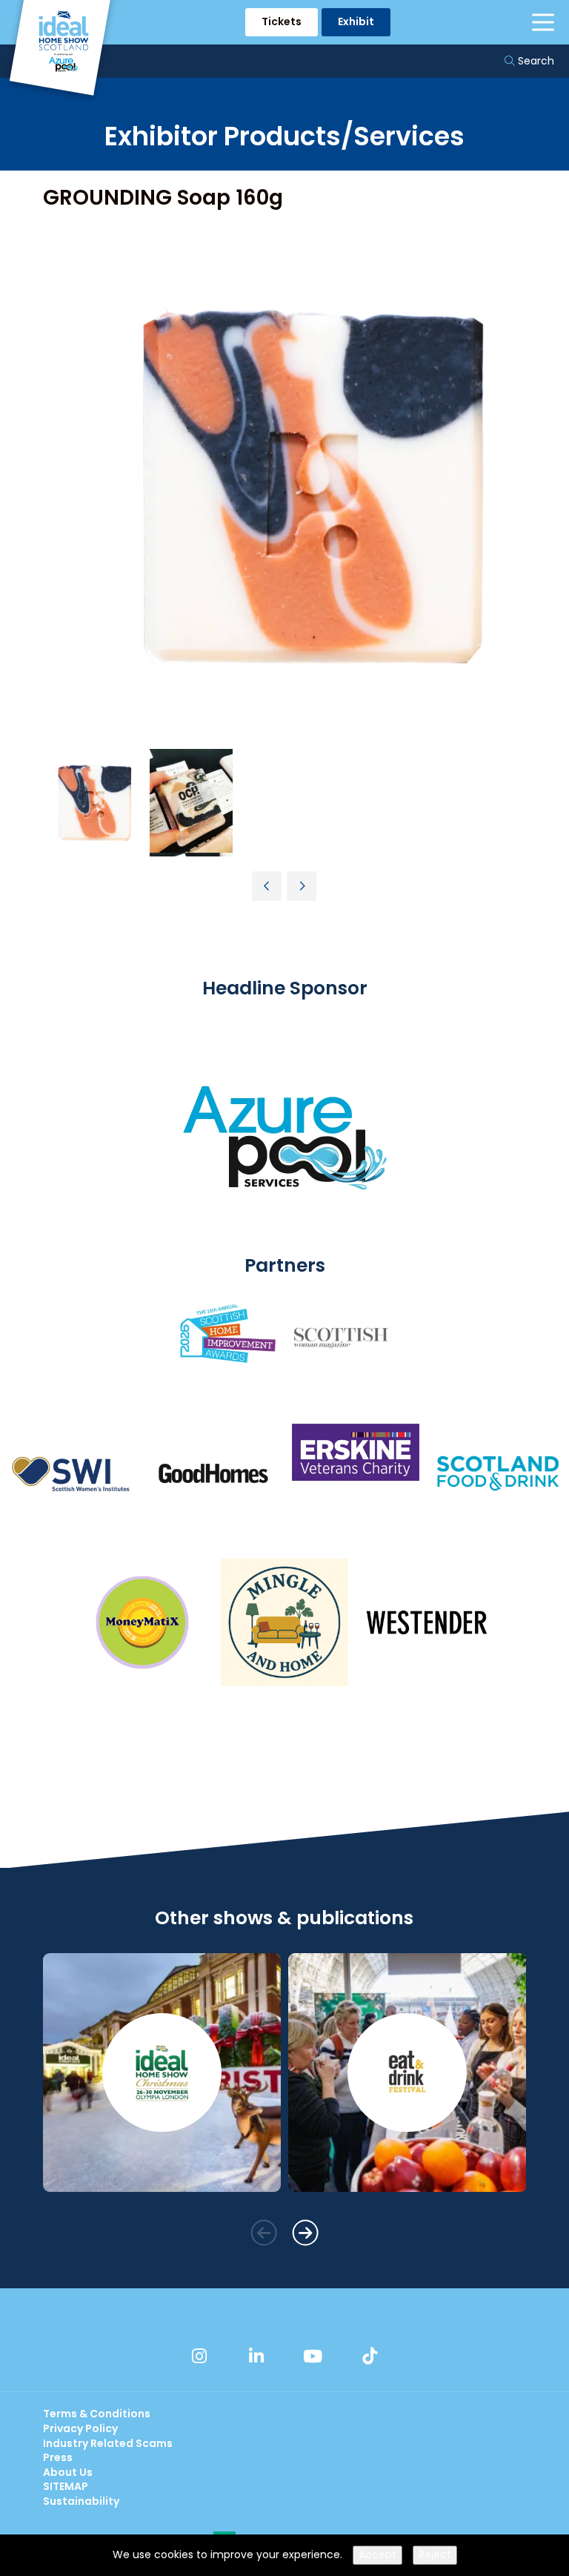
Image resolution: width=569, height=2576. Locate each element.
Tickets (282, 22)
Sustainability (81, 2501)
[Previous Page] (267, 886)
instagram (199, 2356)
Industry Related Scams (108, 2443)
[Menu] (543, 22)
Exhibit (356, 22)
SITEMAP (66, 2486)
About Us (68, 2472)
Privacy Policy (80, 2428)
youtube (313, 2356)
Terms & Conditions (97, 2414)
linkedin (256, 2356)
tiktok (370, 2356)
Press (58, 2457)
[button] (263, 2232)
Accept (377, 2554)
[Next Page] (302, 886)
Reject (435, 2554)
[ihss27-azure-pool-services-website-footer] (284, 1245)
